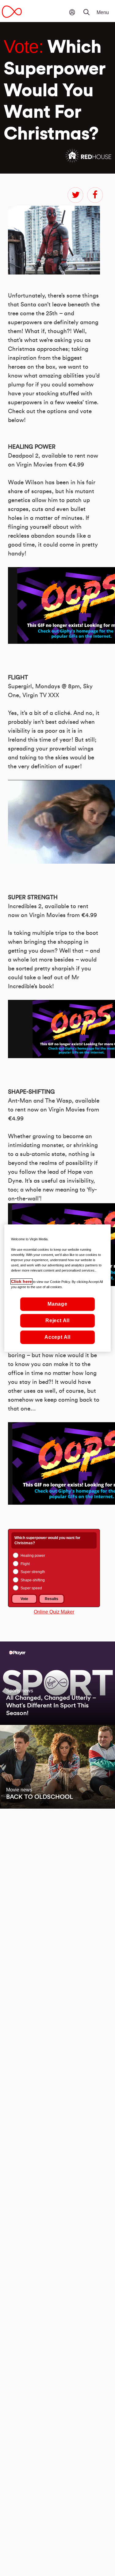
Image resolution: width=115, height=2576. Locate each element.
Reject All (57, 1321)
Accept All (57, 1337)
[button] (90, 8)
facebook (95, 195)
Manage (57, 1304)
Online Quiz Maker (54, 1612)
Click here (21, 1281)
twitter (75, 195)
